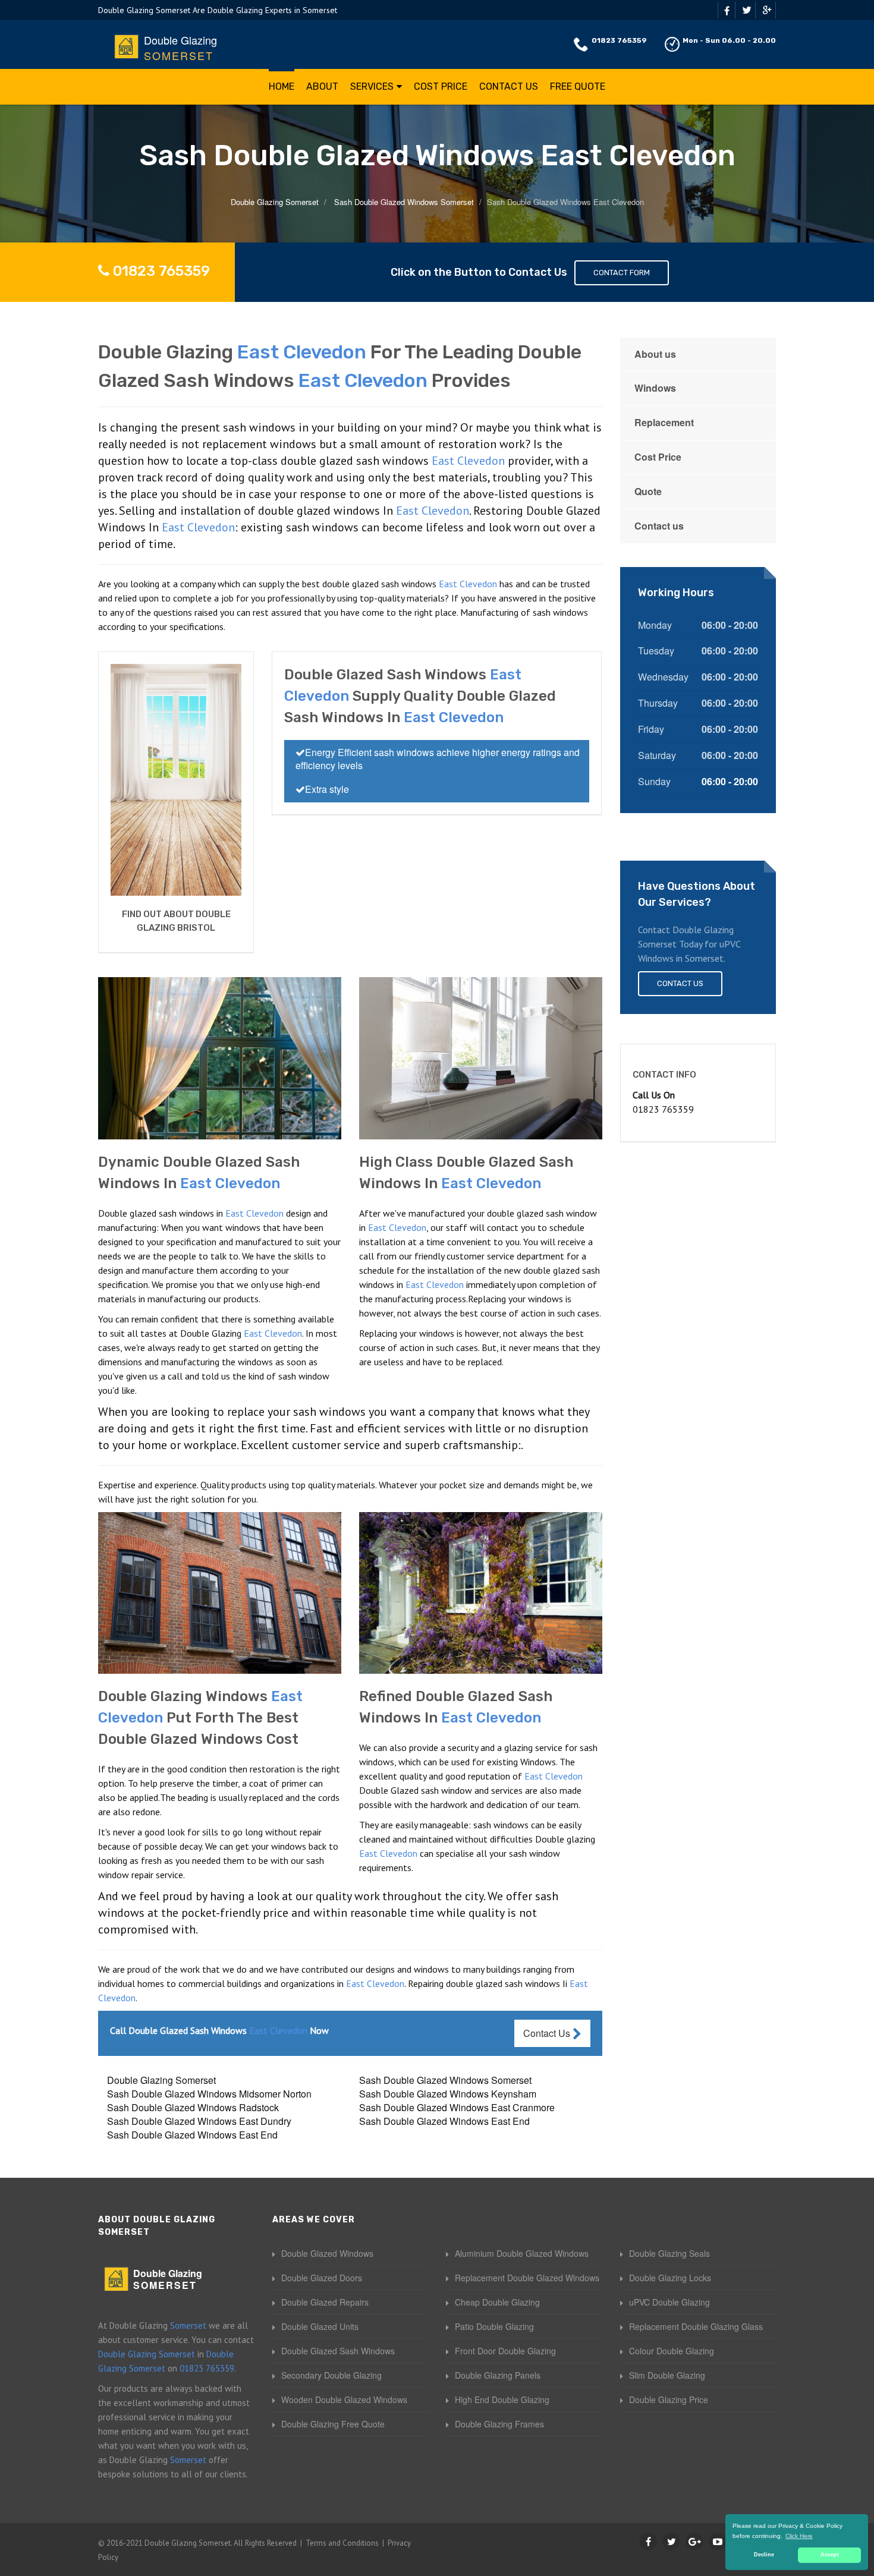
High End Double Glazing (502, 2399)
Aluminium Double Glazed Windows (522, 2253)
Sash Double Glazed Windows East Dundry (199, 2121)
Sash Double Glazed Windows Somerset (445, 2080)
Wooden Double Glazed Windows (344, 2399)
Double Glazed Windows (327, 2253)
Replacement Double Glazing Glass (696, 2326)
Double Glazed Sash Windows (338, 2351)
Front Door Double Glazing (505, 2351)
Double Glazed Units (320, 2326)
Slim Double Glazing (667, 2375)
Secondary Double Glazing (331, 2375)
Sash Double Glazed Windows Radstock (193, 2107)
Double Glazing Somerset (161, 2080)
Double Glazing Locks (670, 2278)
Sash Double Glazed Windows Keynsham (448, 2094)
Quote (648, 491)
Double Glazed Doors (322, 2278)
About (322, 86)
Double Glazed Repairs (325, 2302)
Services (372, 86)
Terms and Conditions (342, 2543)
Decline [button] (764, 2555)
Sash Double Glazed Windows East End (444, 2121)
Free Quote (578, 86)
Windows (655, 388)
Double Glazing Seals (669, 2253)
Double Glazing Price (669, 2399)
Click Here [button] (799, 2536)
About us (655, 354)
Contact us (659, 526)
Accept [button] (830, 2555)
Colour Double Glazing (672, 2351)
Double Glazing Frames (499, 2424)
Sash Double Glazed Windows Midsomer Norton (209, 2094)
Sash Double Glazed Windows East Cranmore (457, 2107)
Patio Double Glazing (494, 2326)
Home (282, 86)
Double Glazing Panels (498, 2375)
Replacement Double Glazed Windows (527, 2278)
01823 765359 (619, 40)
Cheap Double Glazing (497, 2302)
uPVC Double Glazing (669, 2302)
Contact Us (509, 86)
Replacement (664, 422)
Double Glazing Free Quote (333, 2424)
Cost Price (441, 86)
